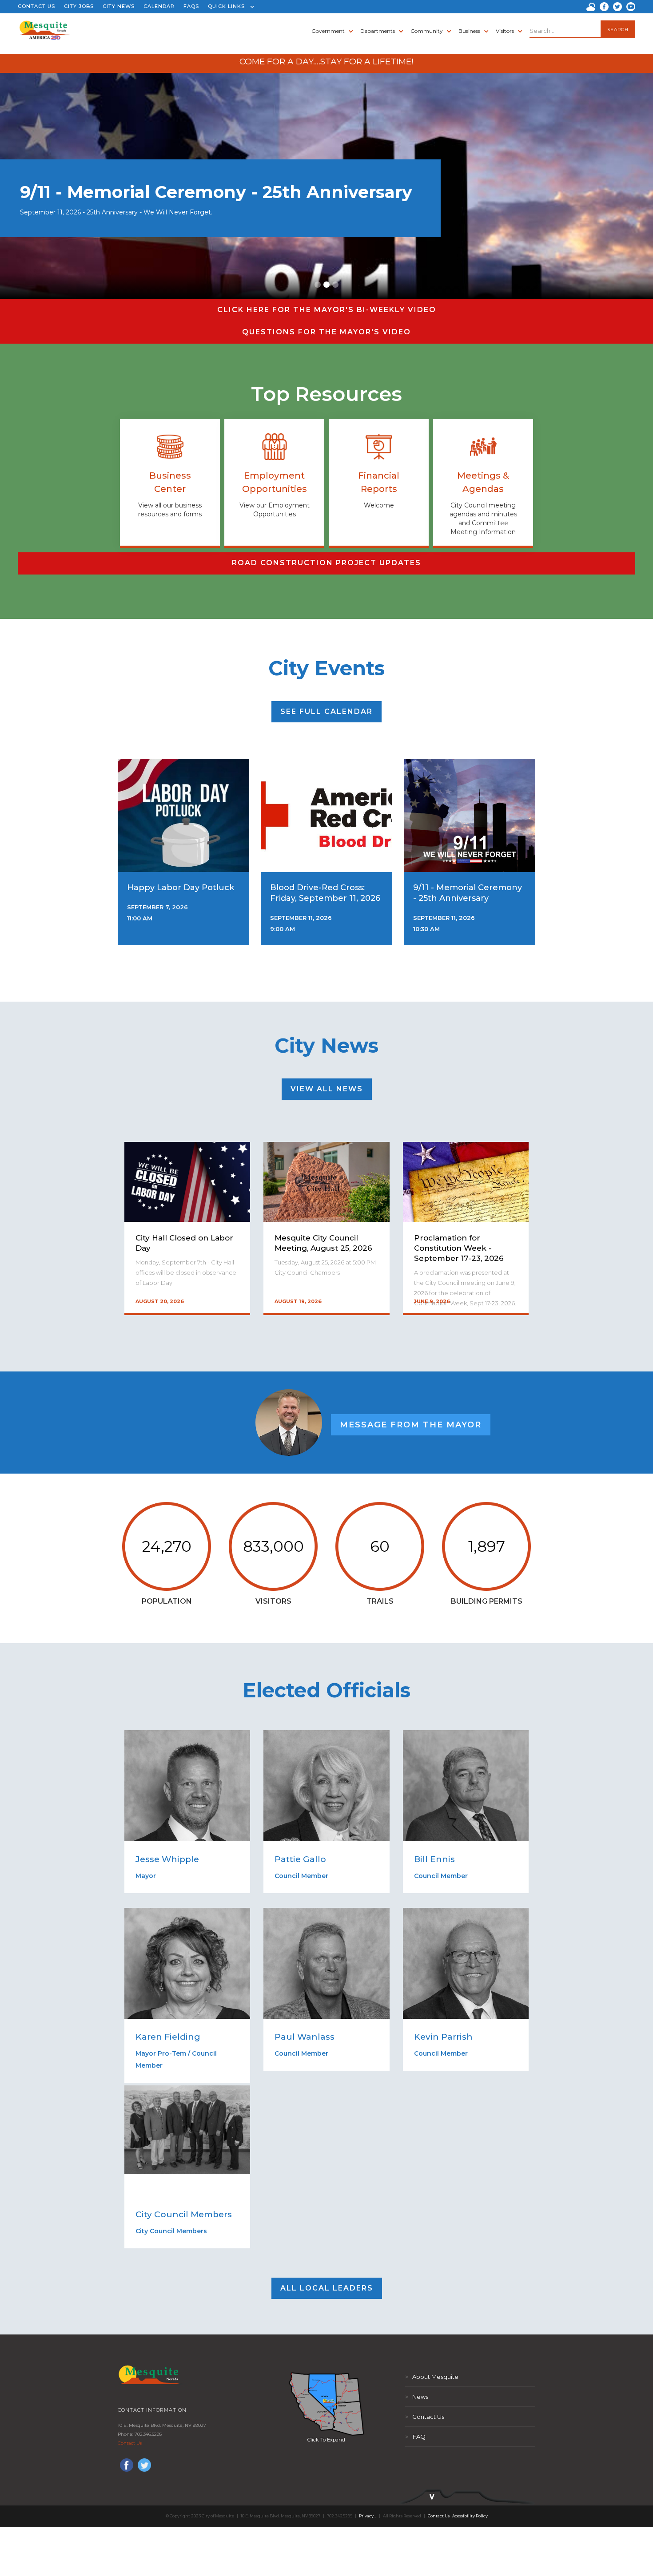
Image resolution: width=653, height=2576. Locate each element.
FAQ (415, 2437)
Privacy (366, 2516)
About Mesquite (432, 2377)
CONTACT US (36, 6)
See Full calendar (326, 711)
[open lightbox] (326, 2404)
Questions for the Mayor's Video (326, 332)
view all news (327, 1089)
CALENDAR (159, 6)
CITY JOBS (79, 6)
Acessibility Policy (470, 2516)
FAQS (191, 6)
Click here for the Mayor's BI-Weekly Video (327, 310)
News (417, 2397)
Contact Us (130, 2443)
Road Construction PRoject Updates (326, 563)
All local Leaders (327, 2288)
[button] (229, 7)
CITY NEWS (119, 6)
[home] (45, 38)
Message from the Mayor (411, 1425)
